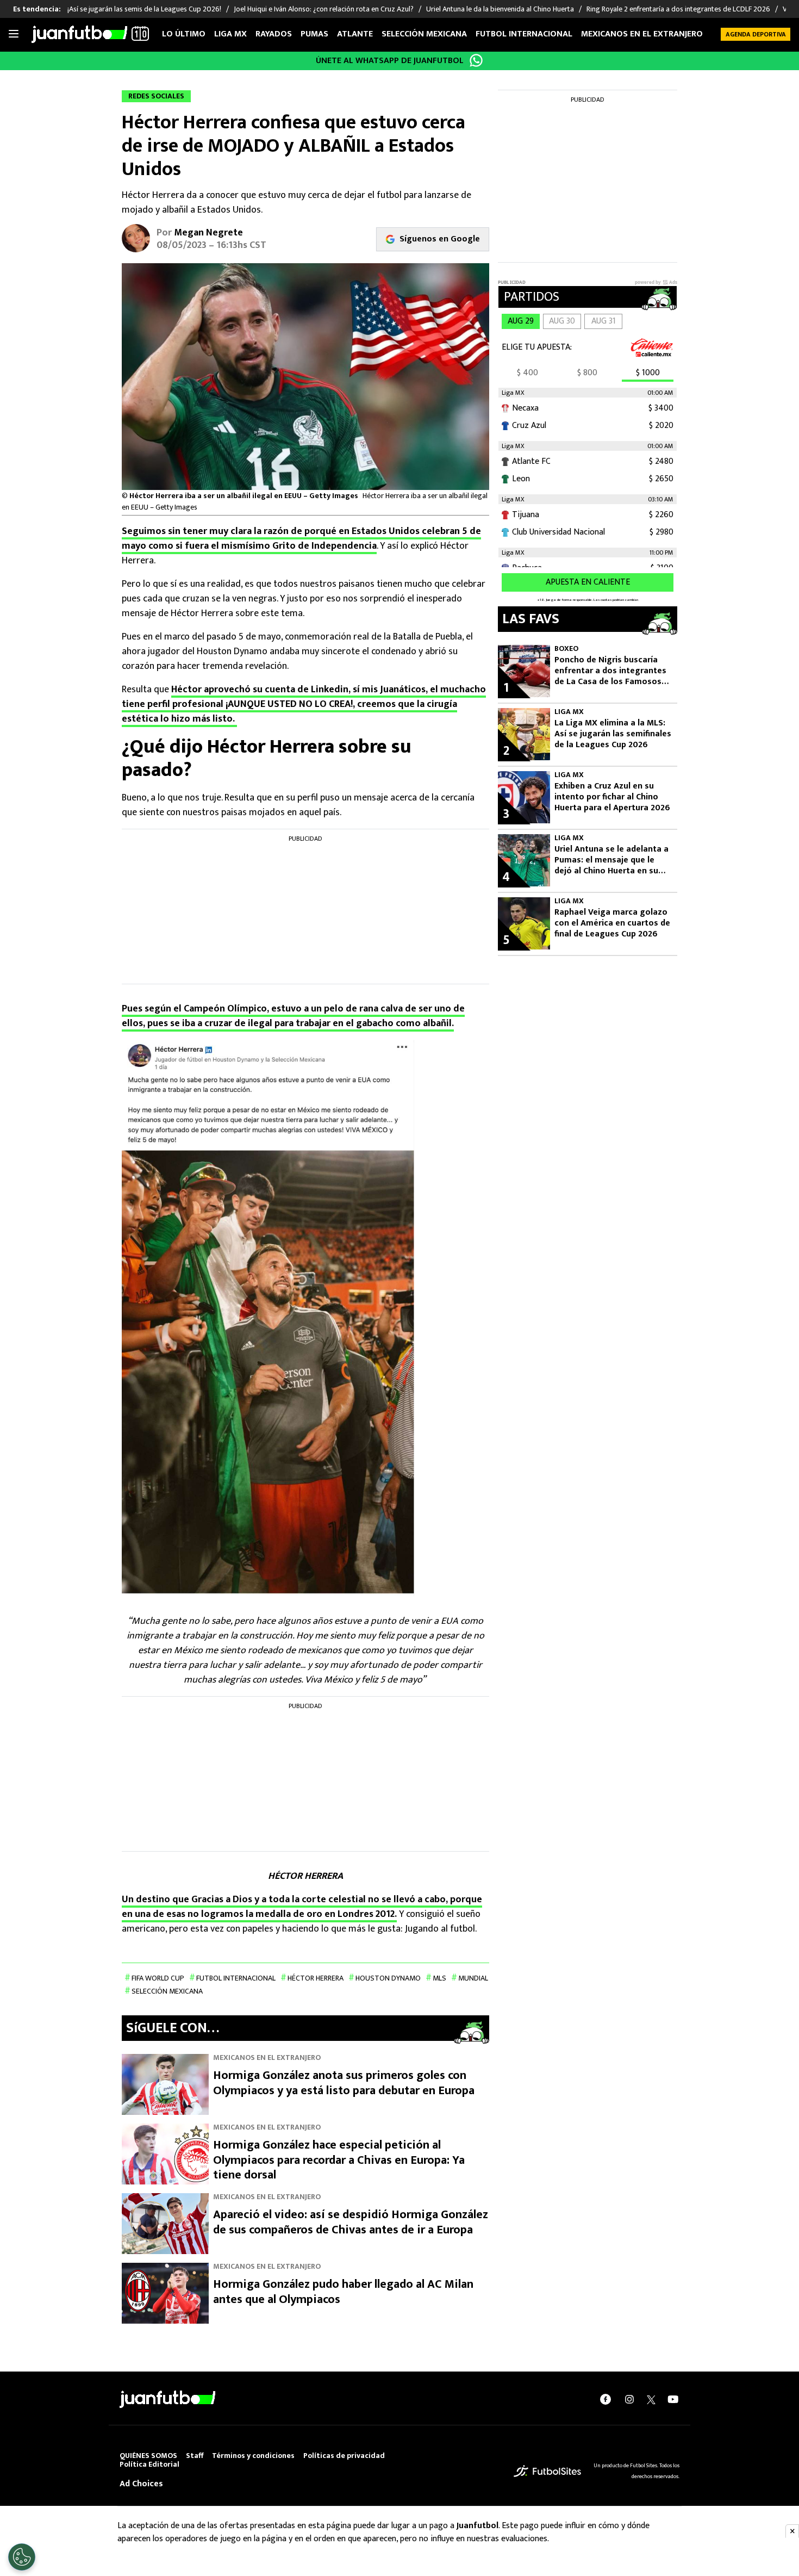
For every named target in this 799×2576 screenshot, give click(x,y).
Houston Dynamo (388, 1978)
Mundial (473, 1978)
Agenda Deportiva (756, 34)
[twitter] (651, 2399)
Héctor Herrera (316, 1978)
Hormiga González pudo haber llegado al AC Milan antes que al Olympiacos (343, 2292)
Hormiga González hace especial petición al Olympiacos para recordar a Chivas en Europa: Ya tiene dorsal (339, 2160)
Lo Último (184, 34)
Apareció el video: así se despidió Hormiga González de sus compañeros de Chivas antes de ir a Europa (351, 2222)
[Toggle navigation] (14, 34)
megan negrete (208, 233)
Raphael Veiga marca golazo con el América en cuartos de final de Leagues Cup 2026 (612, 923)
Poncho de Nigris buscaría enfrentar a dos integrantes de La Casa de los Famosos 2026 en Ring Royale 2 (610, 671)
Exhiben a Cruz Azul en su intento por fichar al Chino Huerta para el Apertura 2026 (612, 797)
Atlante (355, 34)
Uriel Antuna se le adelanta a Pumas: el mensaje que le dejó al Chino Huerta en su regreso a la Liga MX (611, 860)
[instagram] (629, 2399)
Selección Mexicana (424, 34)
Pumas (314, 34)
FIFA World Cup (158, 1978)
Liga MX (230, 34)
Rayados (274, 34)
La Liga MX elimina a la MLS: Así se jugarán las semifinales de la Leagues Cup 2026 (613, 734)
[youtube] (673, 2399)
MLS (439, 1978)
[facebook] (606, 2399)
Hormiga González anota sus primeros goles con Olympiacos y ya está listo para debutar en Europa (344, 2083)
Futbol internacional (524, 34)
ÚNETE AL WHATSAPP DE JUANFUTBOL (390, 61)
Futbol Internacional (236, 1978)
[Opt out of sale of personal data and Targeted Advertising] (22, 2557)
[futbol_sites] (547, 2471)
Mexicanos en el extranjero (642, 34)
